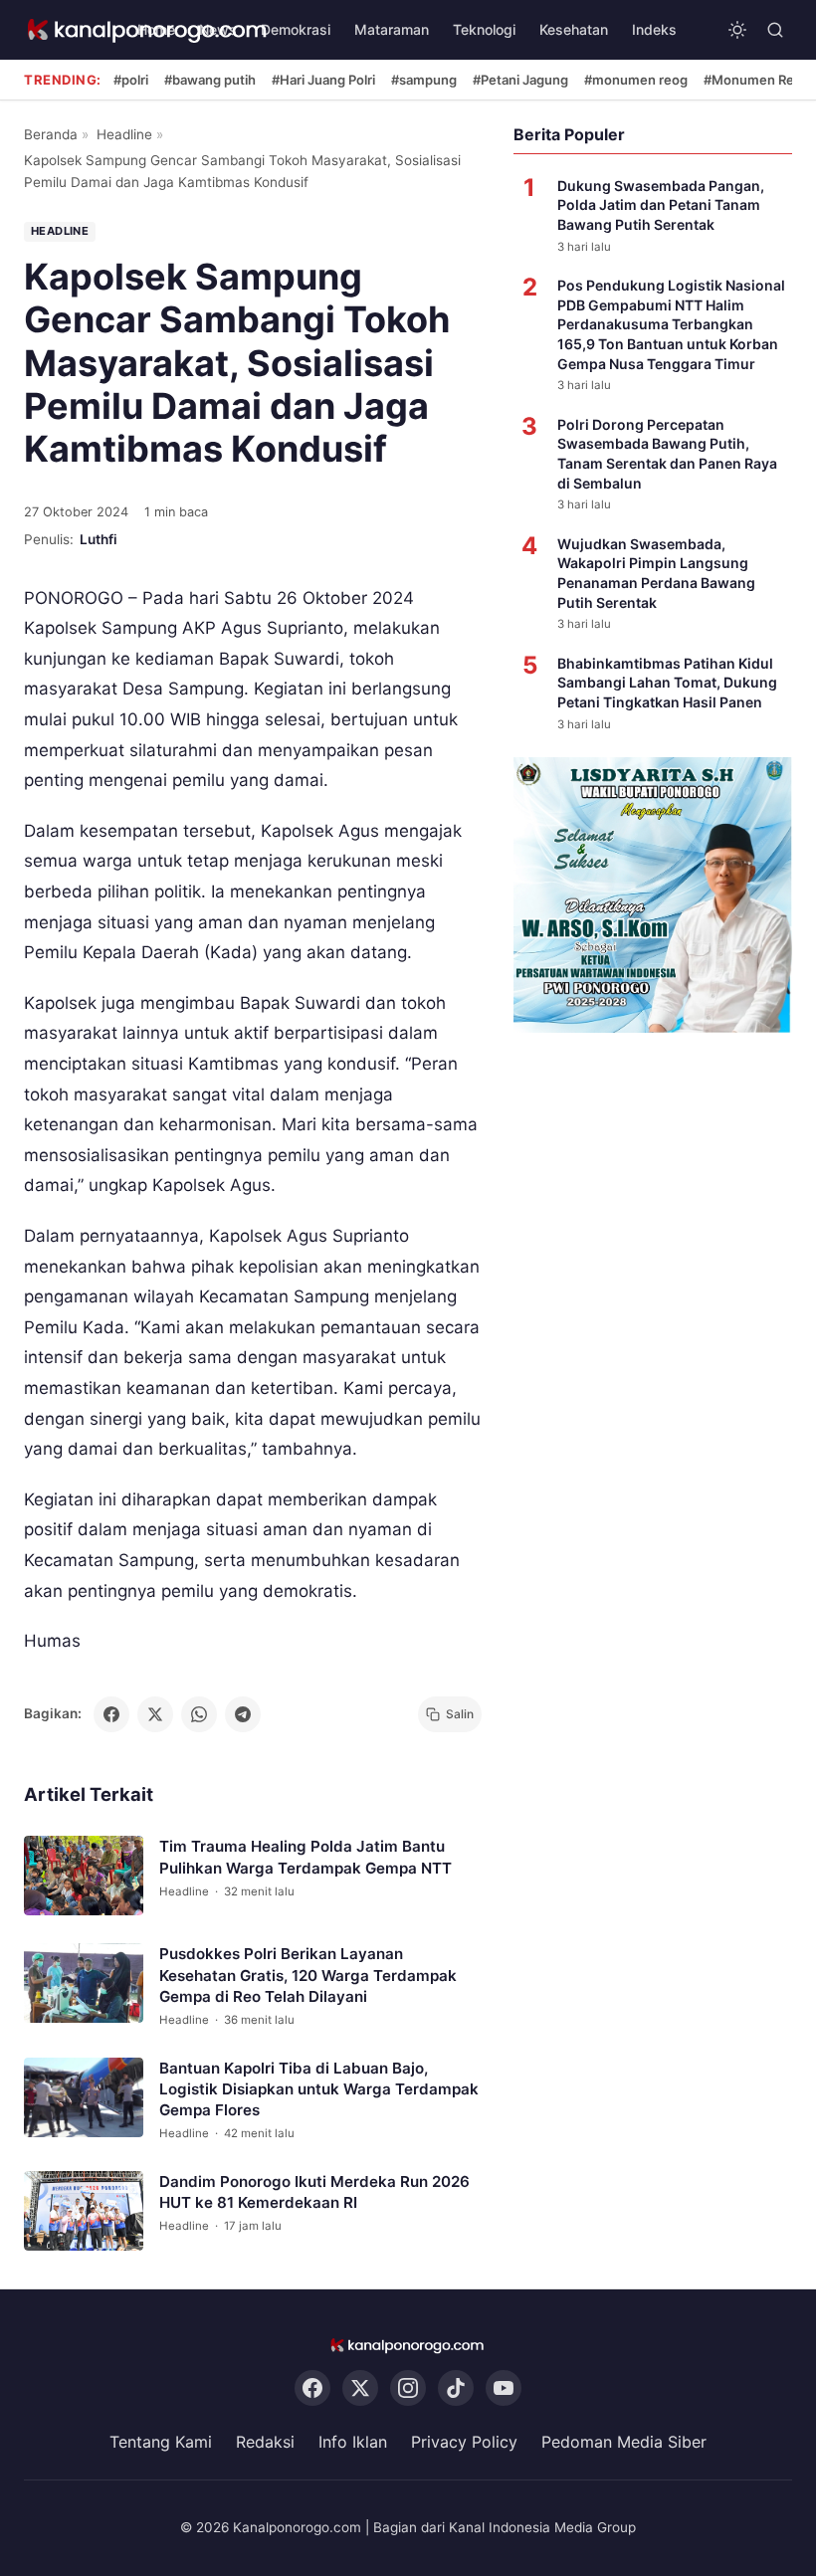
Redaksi (265, 2442)
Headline (124, 134)
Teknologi (484, 29)
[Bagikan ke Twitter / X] (155, 1714)
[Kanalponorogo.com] (408, 2346)
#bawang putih (210, 80)
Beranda (51, 134)
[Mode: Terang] (737, 30)
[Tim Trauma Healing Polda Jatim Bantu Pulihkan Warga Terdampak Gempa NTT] (84, 1876)
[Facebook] (312, 2388)
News (218, 29)
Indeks (654, 29)
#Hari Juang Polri (323, 80)
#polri (131, 80)
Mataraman (392, 29)
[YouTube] (504, 2388)
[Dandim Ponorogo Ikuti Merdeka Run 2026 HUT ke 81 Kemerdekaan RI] (84, 2211)
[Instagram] (408, 2388)
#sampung (424, 80)
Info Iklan (353, 2442)
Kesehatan (574, 29)
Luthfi (99, 539)
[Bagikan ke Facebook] (111, 1714)
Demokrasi (296, 29)
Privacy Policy (464, 2442)
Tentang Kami (161, 2442)
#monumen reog (636, 80)
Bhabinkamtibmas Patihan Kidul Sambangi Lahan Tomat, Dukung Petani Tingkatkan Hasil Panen (667, 683)
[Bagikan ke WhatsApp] (199, 1714)
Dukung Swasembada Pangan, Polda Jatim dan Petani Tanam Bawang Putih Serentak (661, 205)
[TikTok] (456, 2388)
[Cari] (775, 30)
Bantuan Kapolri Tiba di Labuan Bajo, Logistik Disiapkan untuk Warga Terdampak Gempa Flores (319, 2088)
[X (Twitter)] (360, 2388)
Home (156, 29)
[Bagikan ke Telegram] (243, 1714)
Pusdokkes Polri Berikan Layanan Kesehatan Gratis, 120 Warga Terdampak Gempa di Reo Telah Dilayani (308, 1975)
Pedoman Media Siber (624, 2442)
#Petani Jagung (520, 80)
